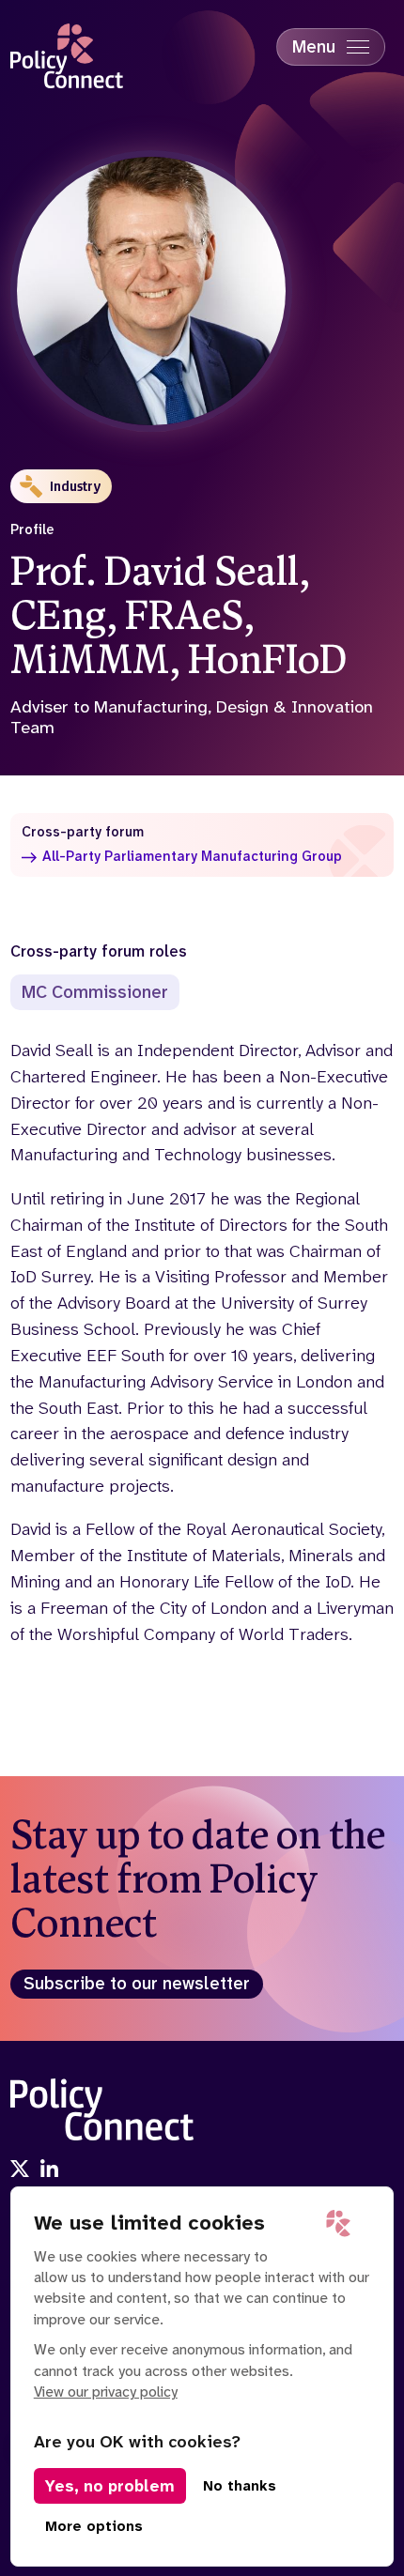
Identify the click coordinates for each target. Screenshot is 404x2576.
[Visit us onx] (20, 2171)
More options (94, 2526)
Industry (75, 486)
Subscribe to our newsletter (137, 1984)
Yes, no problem (110, 2486)
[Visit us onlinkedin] (50, 2171)
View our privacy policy (106, 2392)
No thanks (240, 2486)
